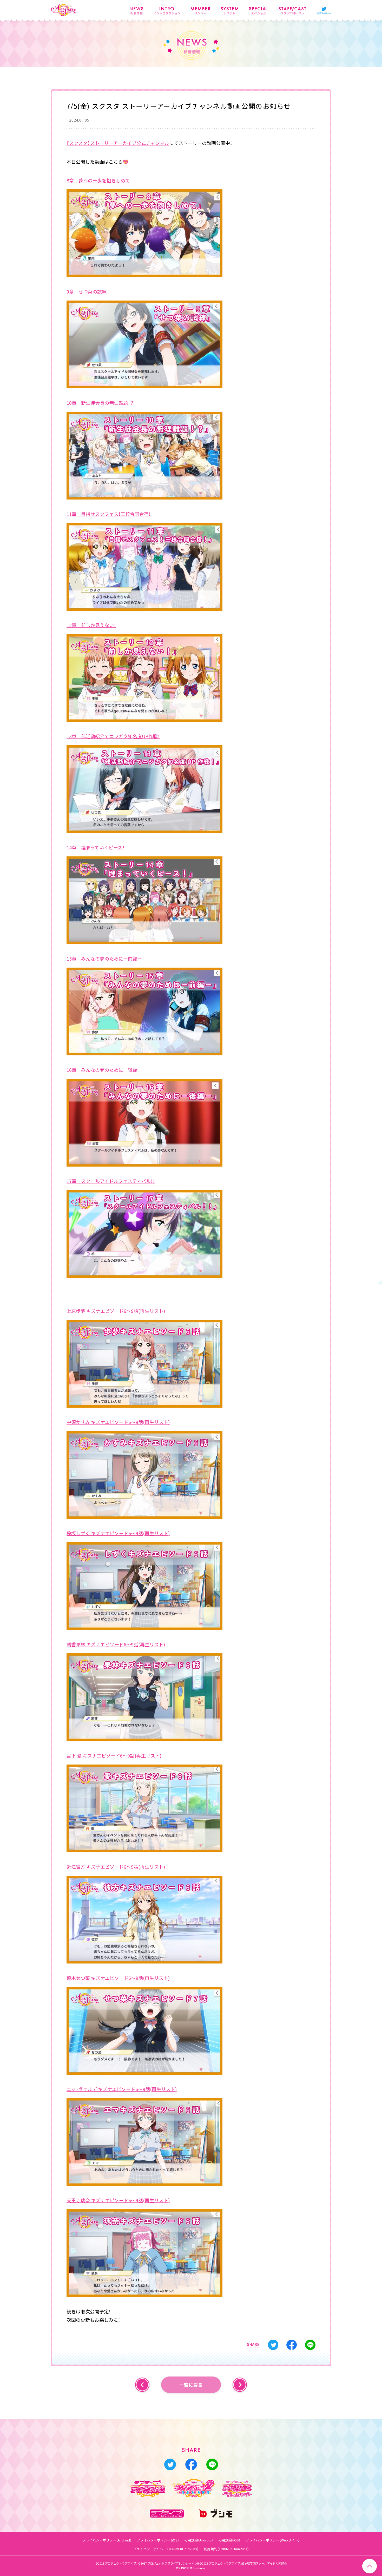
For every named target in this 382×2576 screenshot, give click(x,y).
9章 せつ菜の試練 (87, 292)
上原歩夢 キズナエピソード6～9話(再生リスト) (116, 1311)
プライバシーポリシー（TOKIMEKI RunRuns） (166, 2549)
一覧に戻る (191, 2385)
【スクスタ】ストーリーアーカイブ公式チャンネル (118, 143)
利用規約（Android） (199, 2540)
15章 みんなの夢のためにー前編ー (104, 959)
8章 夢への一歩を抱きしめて (98, 180)
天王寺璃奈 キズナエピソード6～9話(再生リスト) (118, 2200)
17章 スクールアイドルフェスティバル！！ (111, 1181)
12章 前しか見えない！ (91, 625)
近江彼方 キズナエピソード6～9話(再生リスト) (116, 1867)
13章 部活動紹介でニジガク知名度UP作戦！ (113, 736)
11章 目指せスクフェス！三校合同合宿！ (109, 514)
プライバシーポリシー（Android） (107, 2540)
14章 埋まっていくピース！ (95, 847)
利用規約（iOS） (229, 2540)
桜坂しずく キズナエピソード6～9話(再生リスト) (118, 1533)
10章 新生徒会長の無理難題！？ (100, 403)
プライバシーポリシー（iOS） (158, 2540)
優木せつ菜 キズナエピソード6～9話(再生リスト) (118, 1978)
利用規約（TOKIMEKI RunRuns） (226, 2549)
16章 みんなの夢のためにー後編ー (104, 1070)
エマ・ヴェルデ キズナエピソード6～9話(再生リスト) (122, 2089)
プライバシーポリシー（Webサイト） (273, 2540)
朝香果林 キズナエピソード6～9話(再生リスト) (116, 1644)
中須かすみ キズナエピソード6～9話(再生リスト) (118, 1422)
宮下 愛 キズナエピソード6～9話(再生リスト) (114, 1756)
